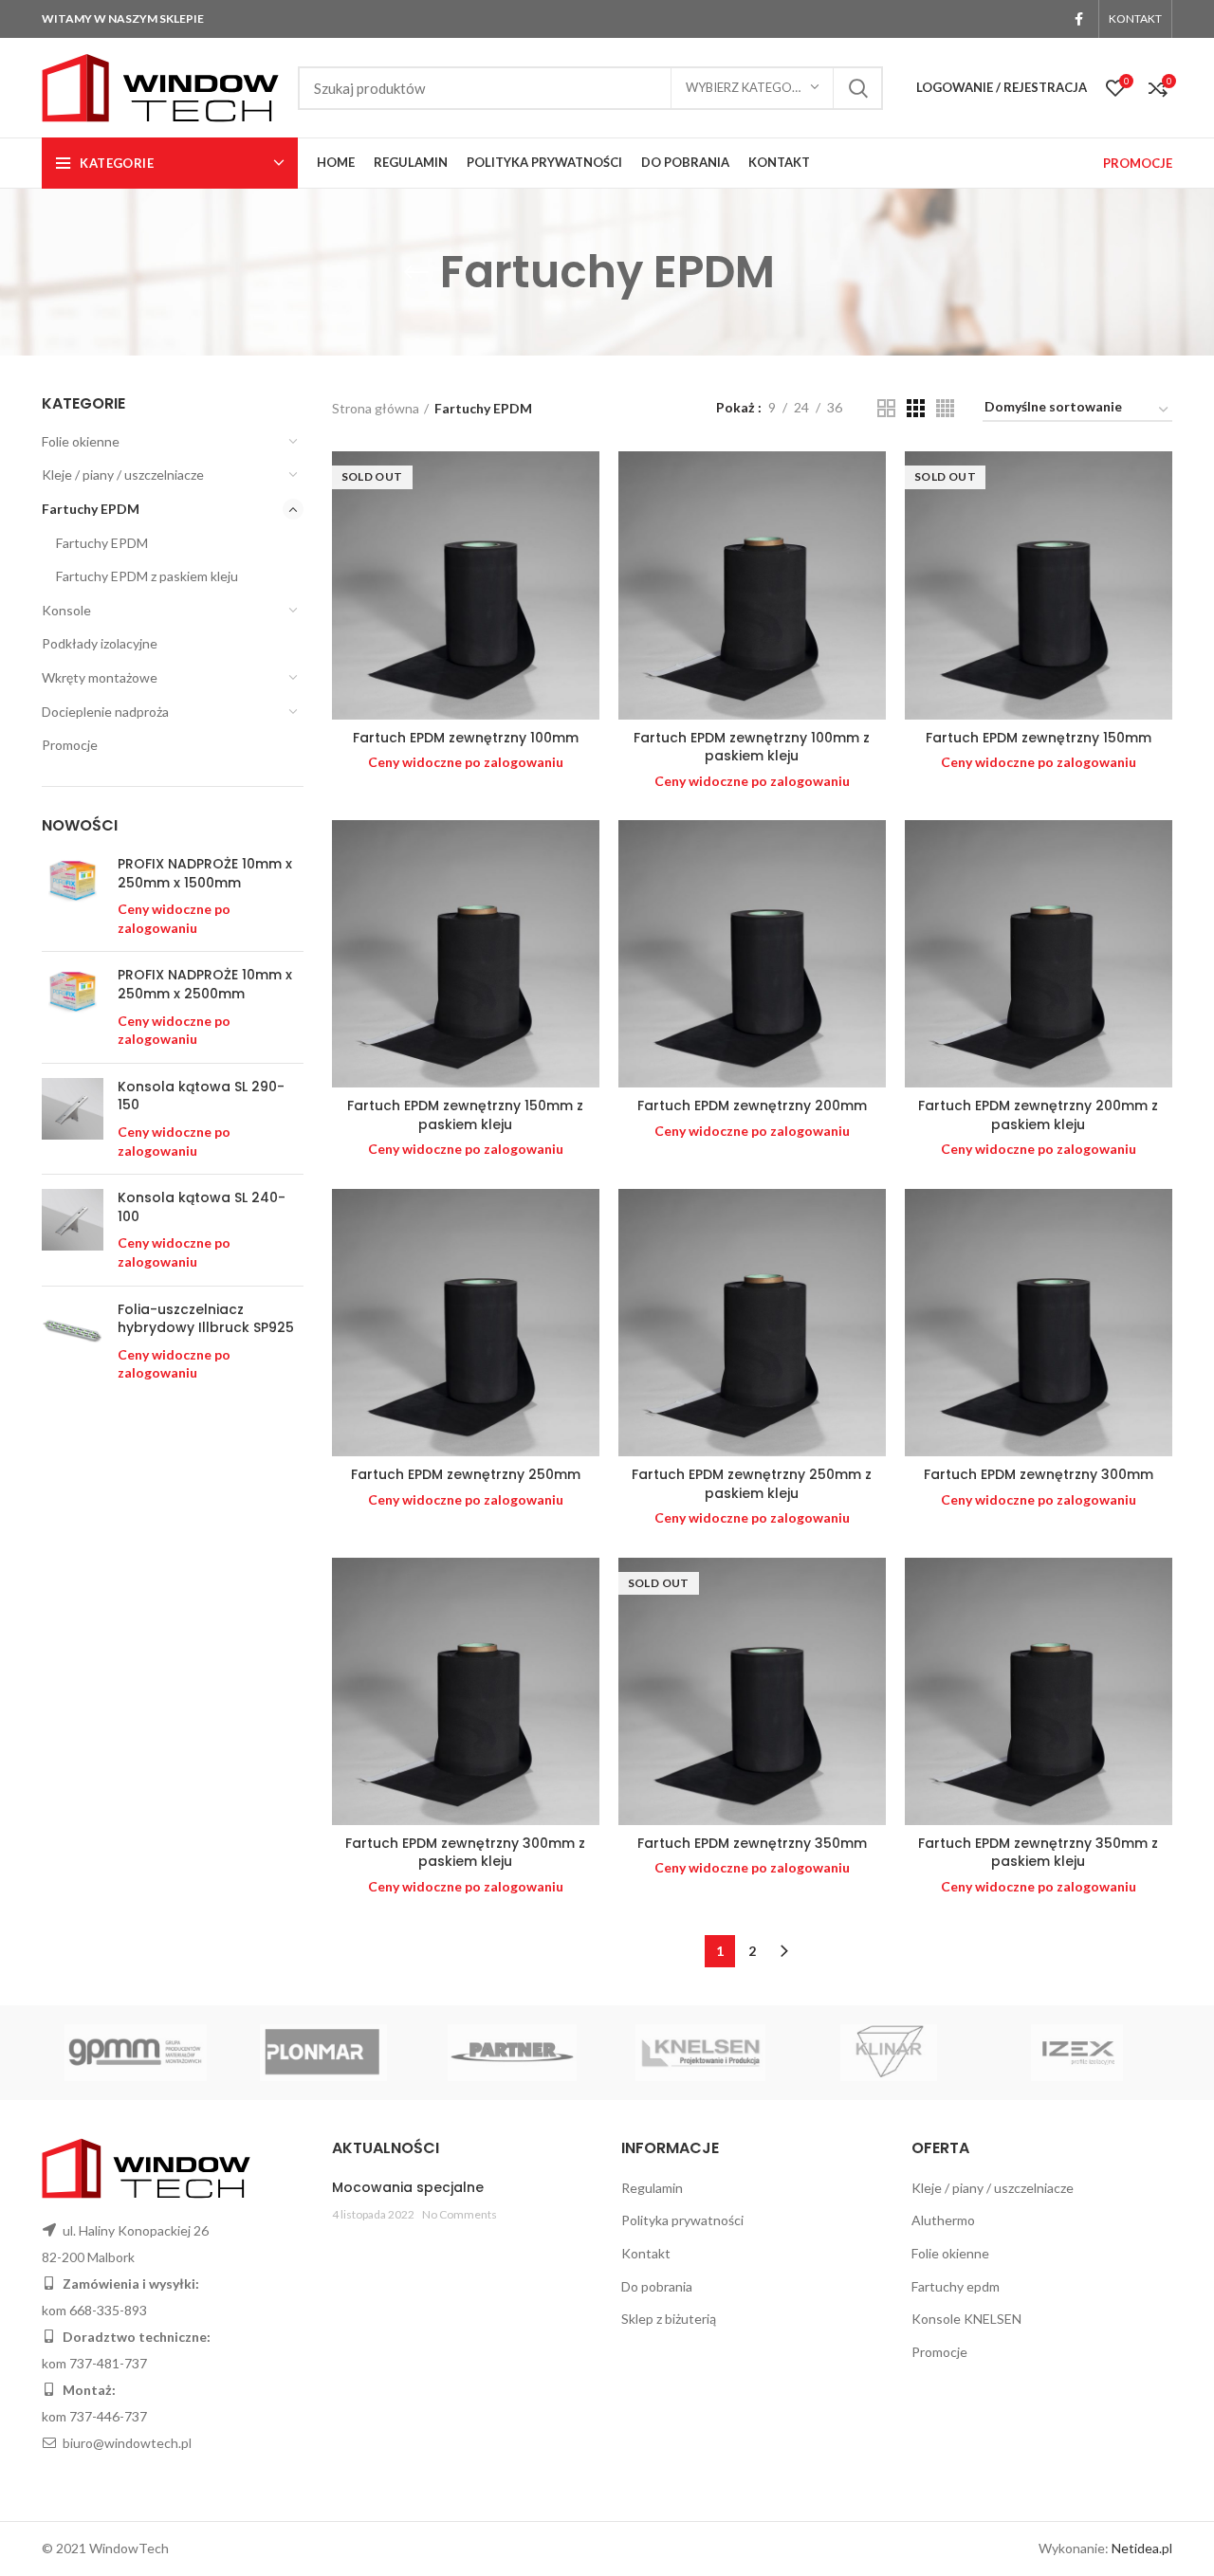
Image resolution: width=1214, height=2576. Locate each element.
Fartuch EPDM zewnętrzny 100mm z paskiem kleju (752, 747)
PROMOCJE (1138, 163)
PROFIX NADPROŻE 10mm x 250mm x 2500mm (205, 985)
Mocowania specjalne (408, 2187)
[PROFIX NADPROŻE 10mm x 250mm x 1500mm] (73, 896)
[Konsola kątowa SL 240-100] (73, 1230)
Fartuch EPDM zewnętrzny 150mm (1039, 738)
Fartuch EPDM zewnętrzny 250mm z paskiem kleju (752, 1484)
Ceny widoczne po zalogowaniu (466, 762)
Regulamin (652, 2188)
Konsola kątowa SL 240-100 (202, 1207)
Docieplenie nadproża (105, 712)
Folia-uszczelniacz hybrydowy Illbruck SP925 (206, 1319)
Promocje (70, 745)
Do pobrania (657, 2286)
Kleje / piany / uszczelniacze (123, 475)
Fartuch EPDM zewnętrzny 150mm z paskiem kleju (465, 1115)
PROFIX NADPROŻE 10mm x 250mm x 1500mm (205, 874)
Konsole (66, 610)
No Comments (460, 2214)
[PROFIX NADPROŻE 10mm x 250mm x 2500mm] (73, 1007)
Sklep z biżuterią (669, 2319)
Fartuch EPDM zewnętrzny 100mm (466, 738)
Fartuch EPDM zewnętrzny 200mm (752, 1105)
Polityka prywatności (682, 2220)
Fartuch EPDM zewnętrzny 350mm (752, 1843)
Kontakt (646, 2253)
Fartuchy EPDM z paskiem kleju (147, 576)
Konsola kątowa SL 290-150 (201, 1096)
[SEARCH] (857, 88)
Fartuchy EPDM (91, 509)
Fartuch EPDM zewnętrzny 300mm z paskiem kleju (465, 1853)
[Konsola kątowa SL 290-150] (73, 1119)
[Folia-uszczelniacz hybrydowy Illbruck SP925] (73, 1342)
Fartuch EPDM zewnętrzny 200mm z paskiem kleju (1038, 1115)
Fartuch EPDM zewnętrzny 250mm (466, 1474)
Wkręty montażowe (100, 677)
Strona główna (376, 408)
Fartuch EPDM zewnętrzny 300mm (1039, 1474)
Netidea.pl (1142, 2548)
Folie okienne (81, 441)
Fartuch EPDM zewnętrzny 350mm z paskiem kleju (1038, 1853)
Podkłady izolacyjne (100, 643)
